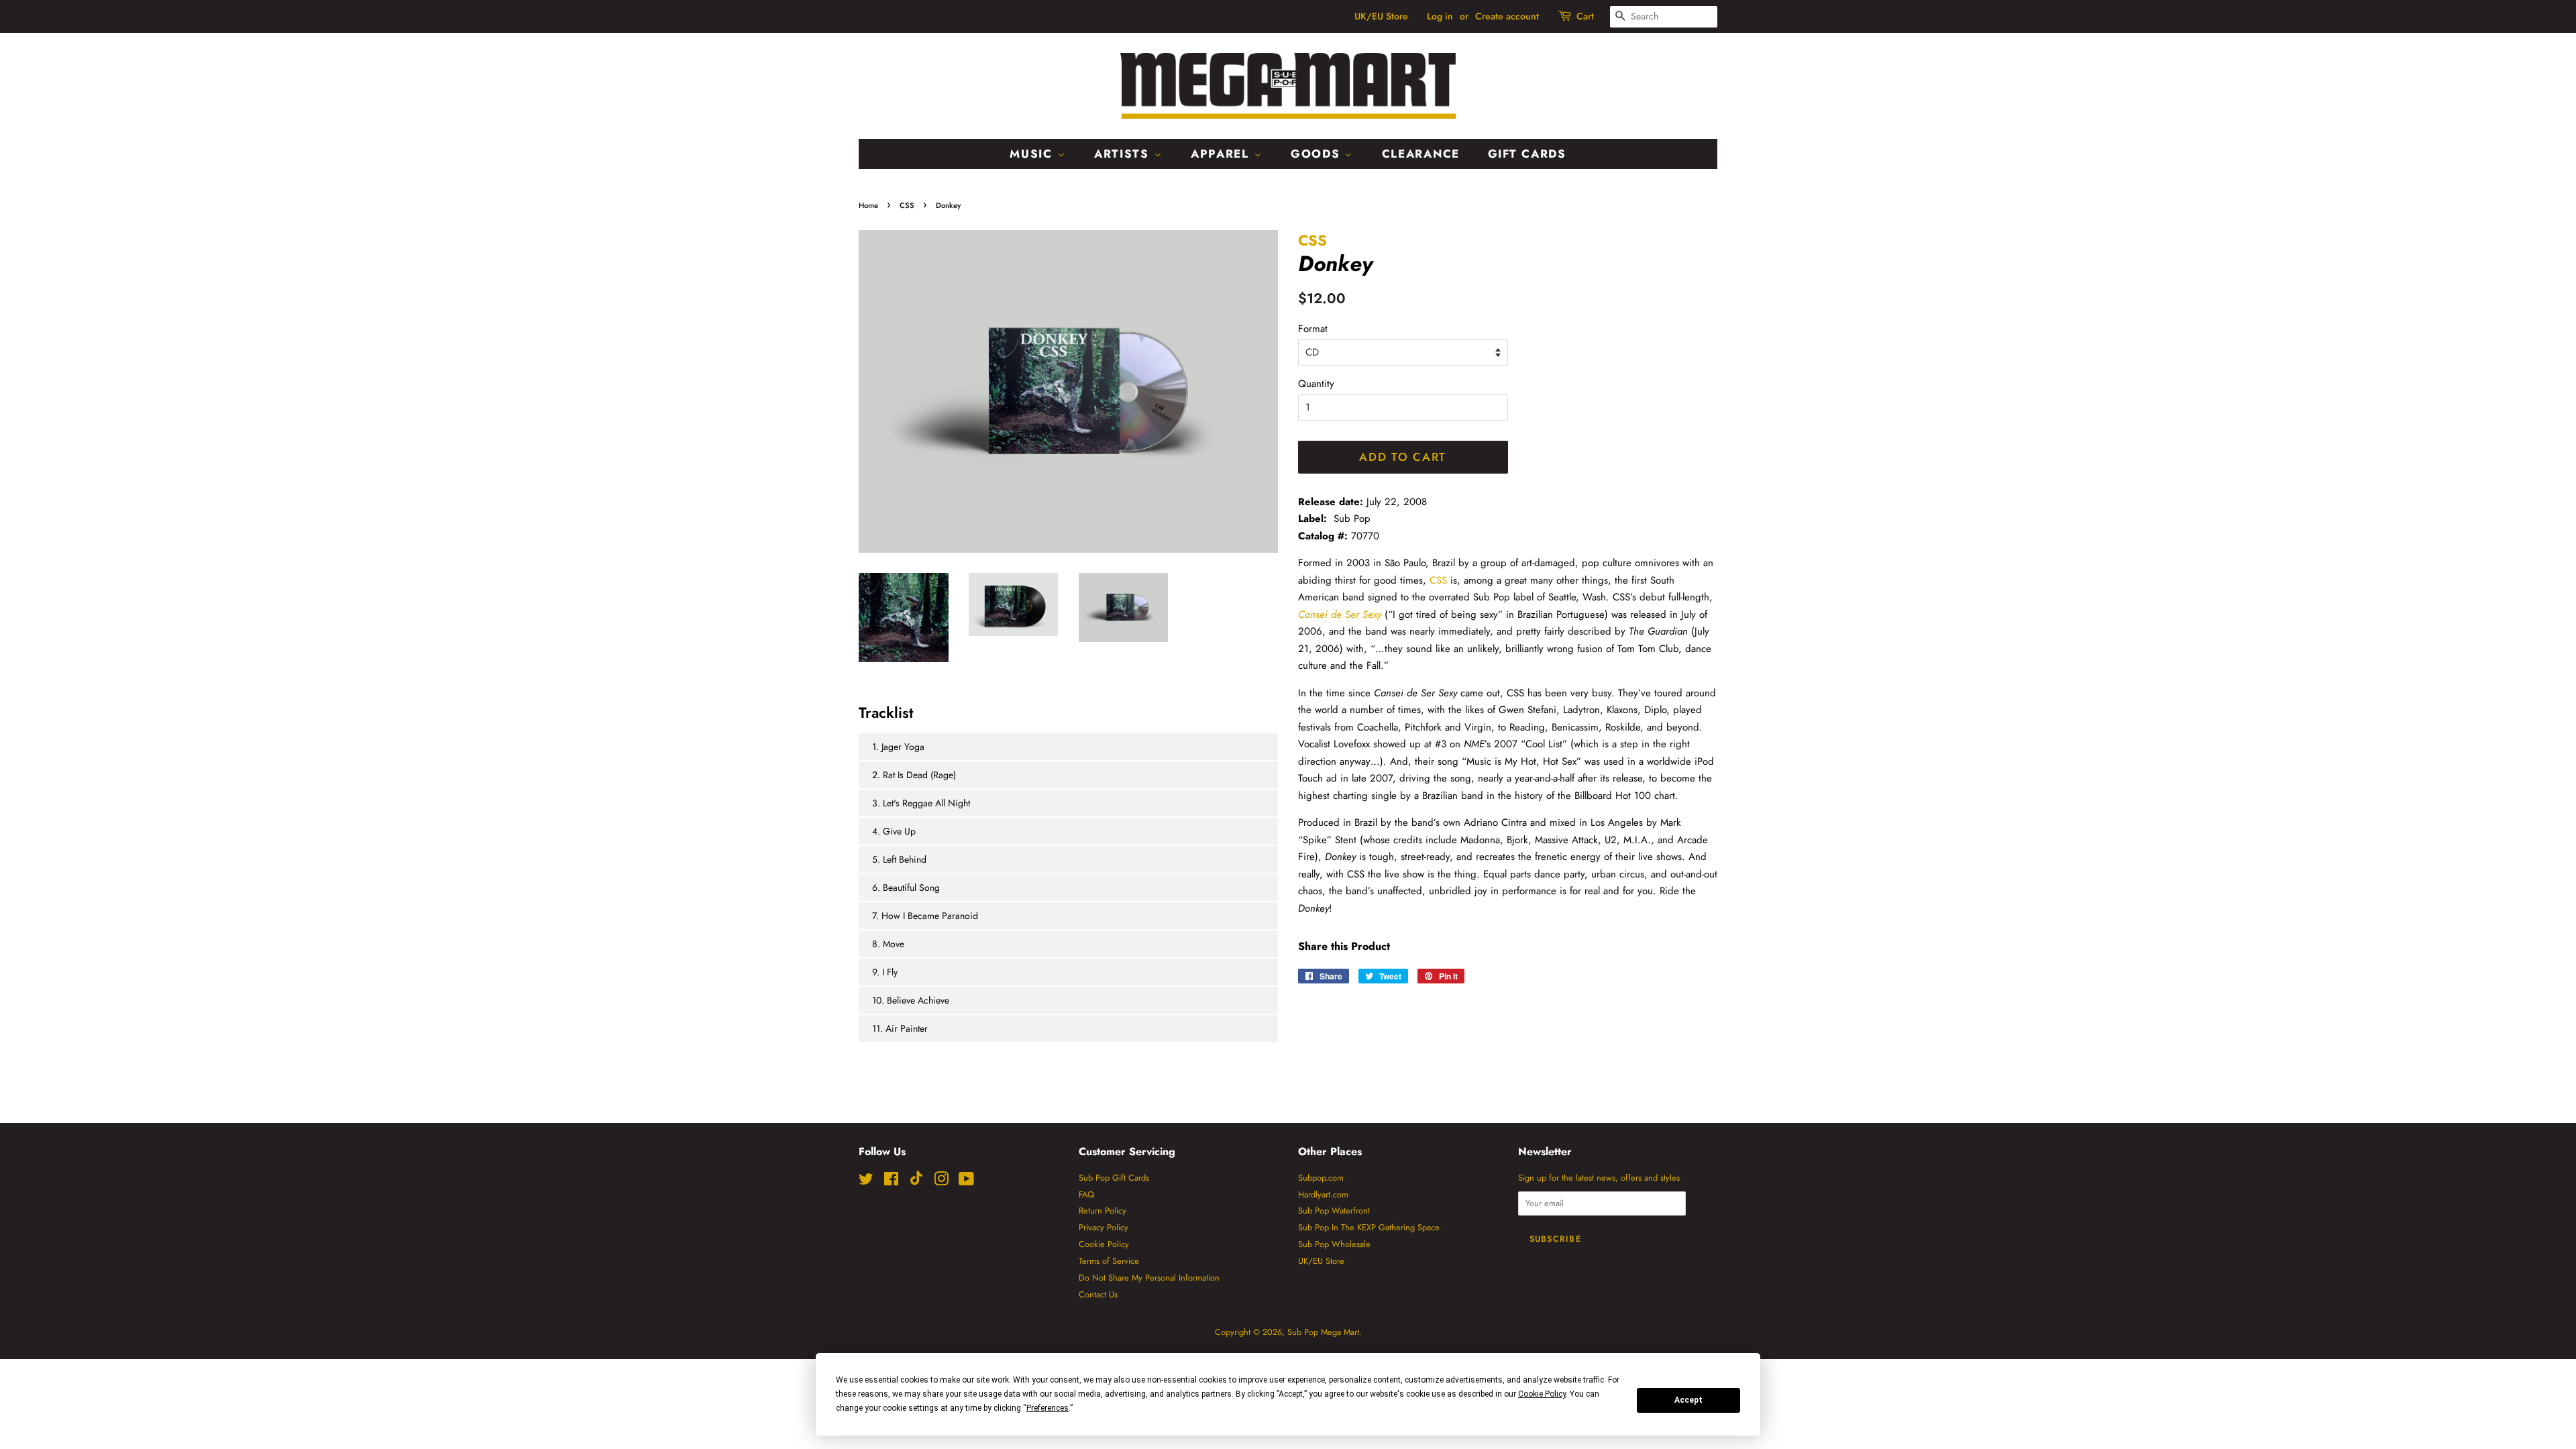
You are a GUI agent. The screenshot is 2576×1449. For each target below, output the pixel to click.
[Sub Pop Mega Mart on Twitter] (866, 1182)
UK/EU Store (1381, 16)
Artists (1124, 154)
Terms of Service (1109, 1261)
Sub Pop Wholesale (1334, 1244)
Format (1313, 329)
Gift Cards (1527, 154)
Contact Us (1098, 1294)
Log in (1440, 16)
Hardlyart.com (1323, 1194)
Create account (1507, 16)
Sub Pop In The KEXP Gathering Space (1369, 1227)
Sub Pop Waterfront (1334, 1211)
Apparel (1222, 154)
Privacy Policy (1104, 1227)
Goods (1318, 154)
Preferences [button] (1048, 1408)
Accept (1688, 1400)
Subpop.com (1321, 1178)
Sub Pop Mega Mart (1323, 1332)
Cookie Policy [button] (1542, 1394)
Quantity (1316, 384)
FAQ (1086, 1194)
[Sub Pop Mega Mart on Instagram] (941, 1182)
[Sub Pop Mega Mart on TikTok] (916, 1182)
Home (868, 205)
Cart (1585, 16)
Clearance (1421, 154)
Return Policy (1103, 1211)
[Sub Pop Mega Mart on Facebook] (891, 1182)
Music (1033, 154)
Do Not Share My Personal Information (1149, 1278)
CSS (907, 205)
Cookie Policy (1104, 1244)
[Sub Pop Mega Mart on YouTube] (966, 1182)
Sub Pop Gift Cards (1114, 1178)
